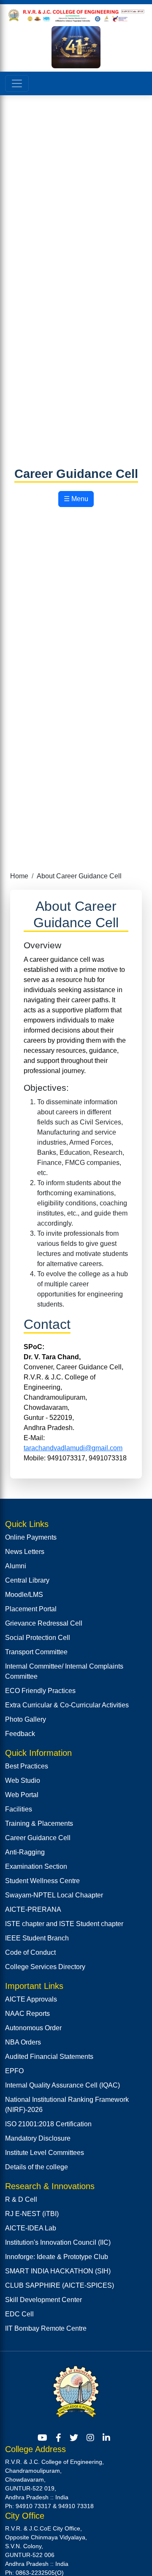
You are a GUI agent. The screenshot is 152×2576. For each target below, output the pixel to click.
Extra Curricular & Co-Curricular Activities (67, 1705)
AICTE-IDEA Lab (31, 2228)
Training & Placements (39, 1823)
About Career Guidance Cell (79, 876)
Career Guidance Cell (38, 1838)
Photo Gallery (26, 1719)
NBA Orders (23, 2042)
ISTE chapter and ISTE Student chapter (64, 1924)
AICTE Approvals (31, 1999)
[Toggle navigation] (17, 83)
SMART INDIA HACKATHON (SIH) (58, 2271)
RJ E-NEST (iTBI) (32, 2214)
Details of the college (37, 2167)
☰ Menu (76, 499)
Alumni (16, 1566)
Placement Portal (31, 1609)
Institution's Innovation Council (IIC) (58, 2242)
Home (19, 876)
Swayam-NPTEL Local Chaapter (54, 1895)
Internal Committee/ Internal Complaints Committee (64, 1671)
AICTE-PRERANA (33, 1909)
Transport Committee (36, 1652)
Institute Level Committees (45, 2153)
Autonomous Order (33, 2028)
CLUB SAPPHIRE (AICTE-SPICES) (60, 2285)
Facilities (19, 1809)
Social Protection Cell (38, 1638)
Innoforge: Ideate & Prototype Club (57, 2257)
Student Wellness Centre (42, 1881)
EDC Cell (19, 2314)
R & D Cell (21, 2199)
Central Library (27, 1580)
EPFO (14, 2071)
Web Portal (22, 1795)
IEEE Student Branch (37, 1938)
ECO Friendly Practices (40, 1691)
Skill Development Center (43, 2300)
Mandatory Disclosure (38, 2138)
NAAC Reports (27, 2014)
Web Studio (23, 1780)
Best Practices (27, 1766)
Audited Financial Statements (49, 2057)
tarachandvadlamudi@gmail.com (73, 1448)
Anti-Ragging (25, 1852)
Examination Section (36, 1866)
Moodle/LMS (24, 1595)
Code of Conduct (30, 1952)
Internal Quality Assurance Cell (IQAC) (62, 2085)
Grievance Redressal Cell (44, 1623)
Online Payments (31, 1537)
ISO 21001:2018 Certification (48, 2124)
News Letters (25, 1552)
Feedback (20, 1734)
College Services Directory (45, 1967)
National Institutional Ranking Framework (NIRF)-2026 (67, 2105)
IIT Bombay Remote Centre (46, 2328)
